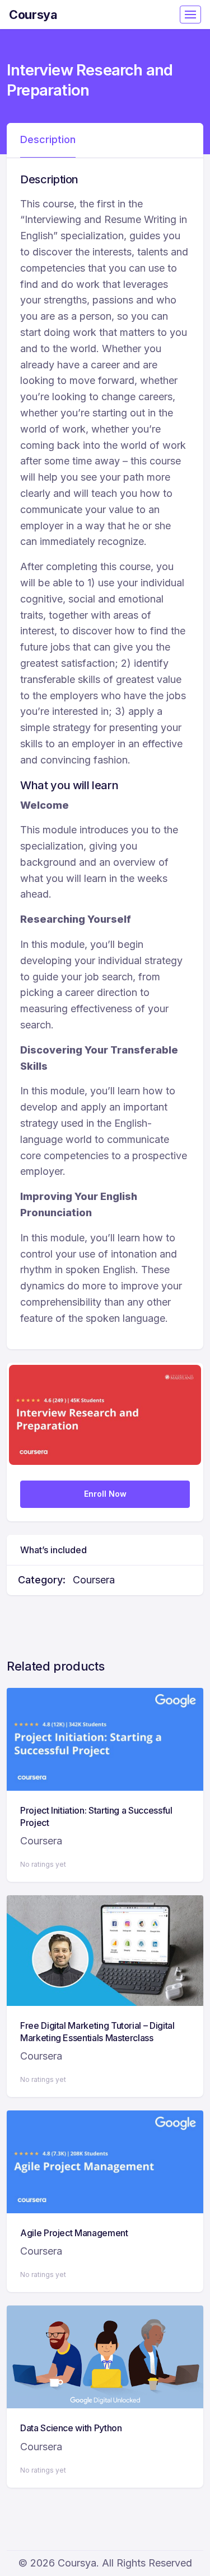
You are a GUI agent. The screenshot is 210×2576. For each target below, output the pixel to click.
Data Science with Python (71, 2428)
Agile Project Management (74, 2233)
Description (48, 139)
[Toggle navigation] (190, 15)
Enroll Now (105, 1494)
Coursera (94, 1580)
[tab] (48, 140)
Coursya (33, 15)
